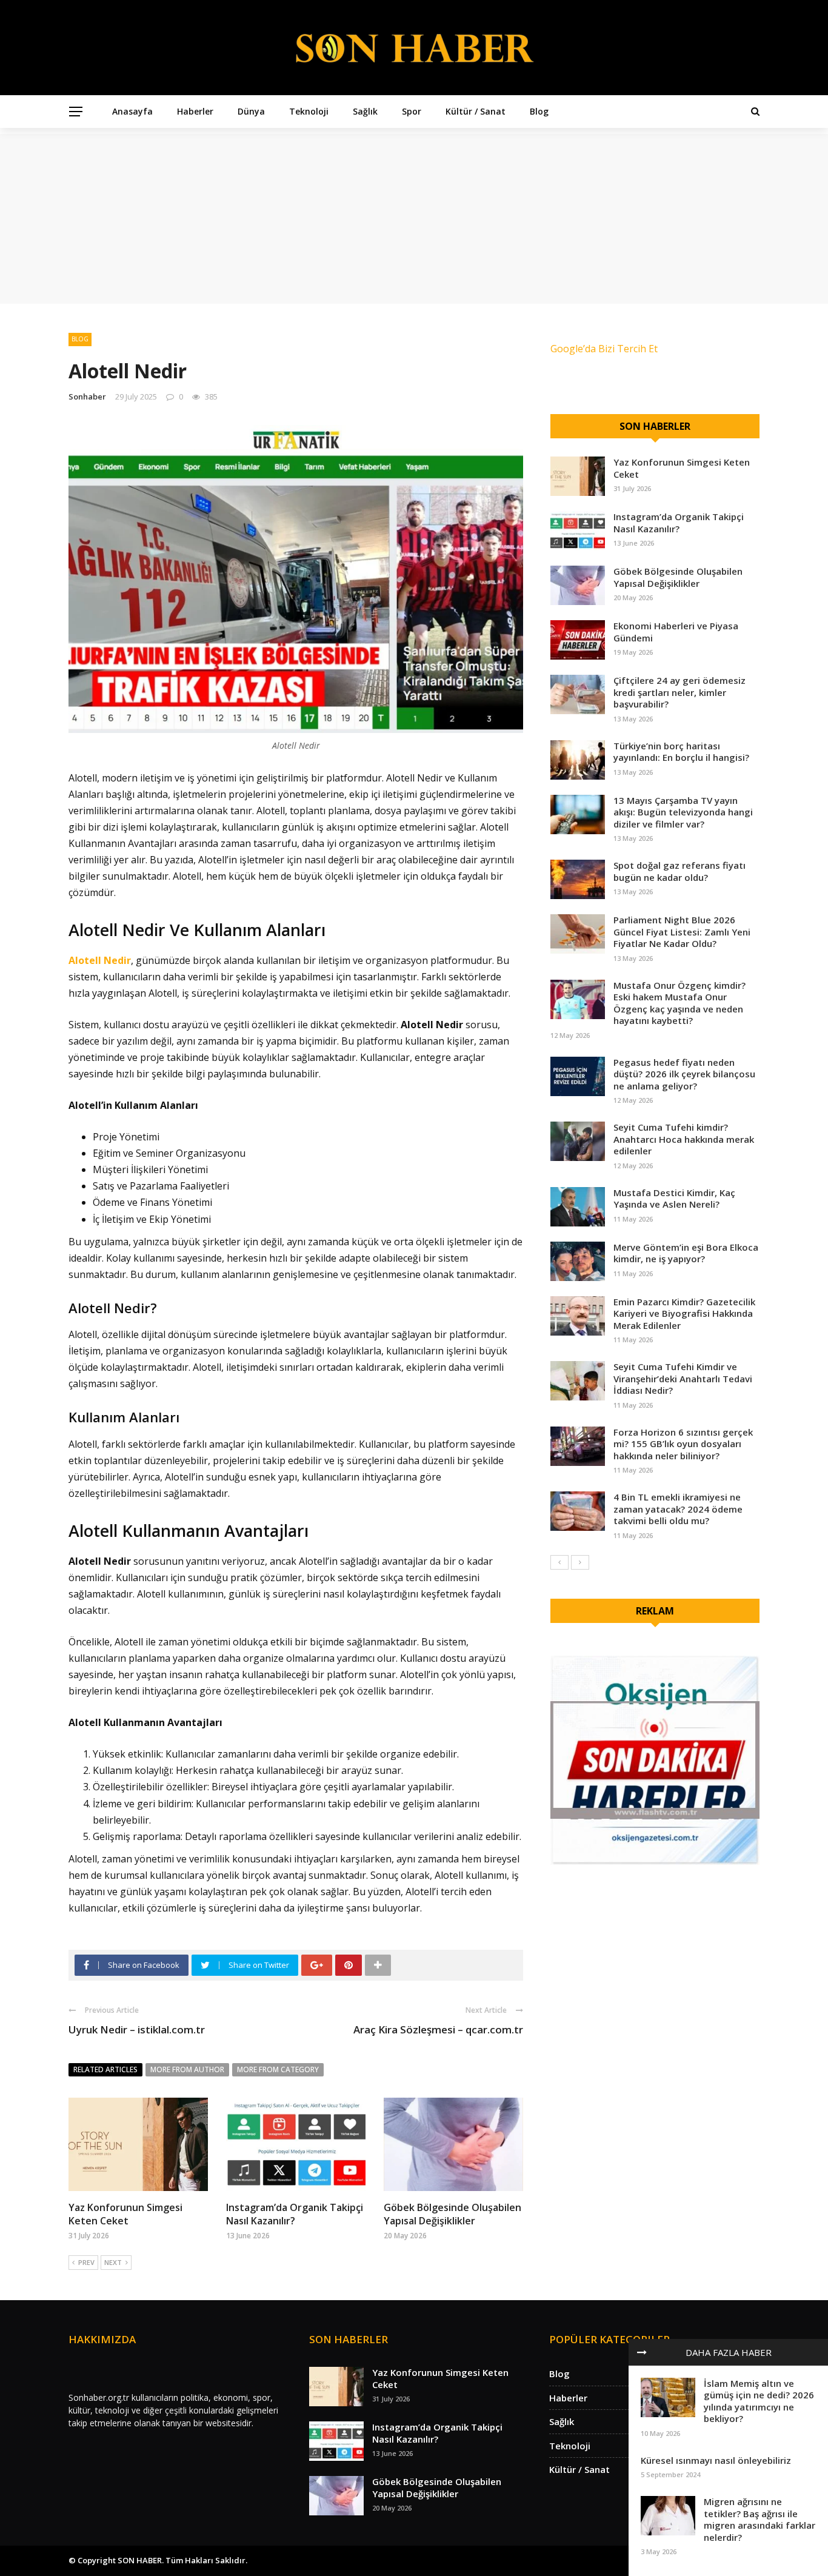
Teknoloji (309, 111)
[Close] (642, 2352)
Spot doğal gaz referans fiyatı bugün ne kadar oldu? (679, 871)
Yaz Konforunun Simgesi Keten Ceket (125, 2214)
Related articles (105, 2069)
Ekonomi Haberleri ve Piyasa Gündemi (676, 632)
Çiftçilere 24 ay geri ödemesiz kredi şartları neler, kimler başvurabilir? (679, 692)
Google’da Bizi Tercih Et (604, 349)
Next (113, 2262)
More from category (278, 2069)
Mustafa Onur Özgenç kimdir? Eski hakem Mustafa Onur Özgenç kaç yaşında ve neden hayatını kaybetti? (679, 1003)
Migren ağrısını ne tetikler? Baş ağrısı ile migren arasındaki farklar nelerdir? (760, 2519)
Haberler (195, 111)
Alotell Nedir (117, 930)
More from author (187, 2069)
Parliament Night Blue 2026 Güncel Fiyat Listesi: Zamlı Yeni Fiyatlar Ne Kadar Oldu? (682, 932)
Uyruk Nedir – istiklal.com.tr (137, 2029)
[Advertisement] (414, 219)
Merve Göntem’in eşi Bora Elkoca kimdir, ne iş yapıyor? (686, 1253)
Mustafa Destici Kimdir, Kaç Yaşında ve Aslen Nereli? (674, 1199)
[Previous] (559, 1562)
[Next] (580, 1562)
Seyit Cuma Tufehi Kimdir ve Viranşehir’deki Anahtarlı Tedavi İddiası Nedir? (683, 1378)
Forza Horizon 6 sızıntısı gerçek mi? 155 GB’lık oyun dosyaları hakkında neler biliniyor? (683, 1444)
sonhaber (87, 396)
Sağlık (365, 111)
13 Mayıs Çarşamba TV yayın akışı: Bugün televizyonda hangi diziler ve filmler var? (683, 812)
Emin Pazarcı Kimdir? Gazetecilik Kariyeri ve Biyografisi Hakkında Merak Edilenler (684, 1313)
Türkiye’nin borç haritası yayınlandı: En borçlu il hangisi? (681, 752)
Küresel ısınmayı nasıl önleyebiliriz (716, 2460)
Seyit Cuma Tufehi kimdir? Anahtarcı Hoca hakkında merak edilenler (684, 1139)
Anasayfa (132, 111)
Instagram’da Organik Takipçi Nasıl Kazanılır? (295, 2214)
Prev (86, 2262)
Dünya (251, 111)
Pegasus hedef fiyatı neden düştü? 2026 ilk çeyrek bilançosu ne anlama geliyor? (684, 1074)
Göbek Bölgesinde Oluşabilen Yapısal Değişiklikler (452, 2214)
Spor (412, 111)
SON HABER (140, 2560)
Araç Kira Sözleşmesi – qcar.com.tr (438, 2029)
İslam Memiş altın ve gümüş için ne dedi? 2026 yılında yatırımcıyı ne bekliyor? (759, 2401)
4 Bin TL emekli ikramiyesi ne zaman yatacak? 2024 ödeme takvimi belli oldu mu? (678, 1509)
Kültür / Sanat (476, 111)
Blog (539, 111)
